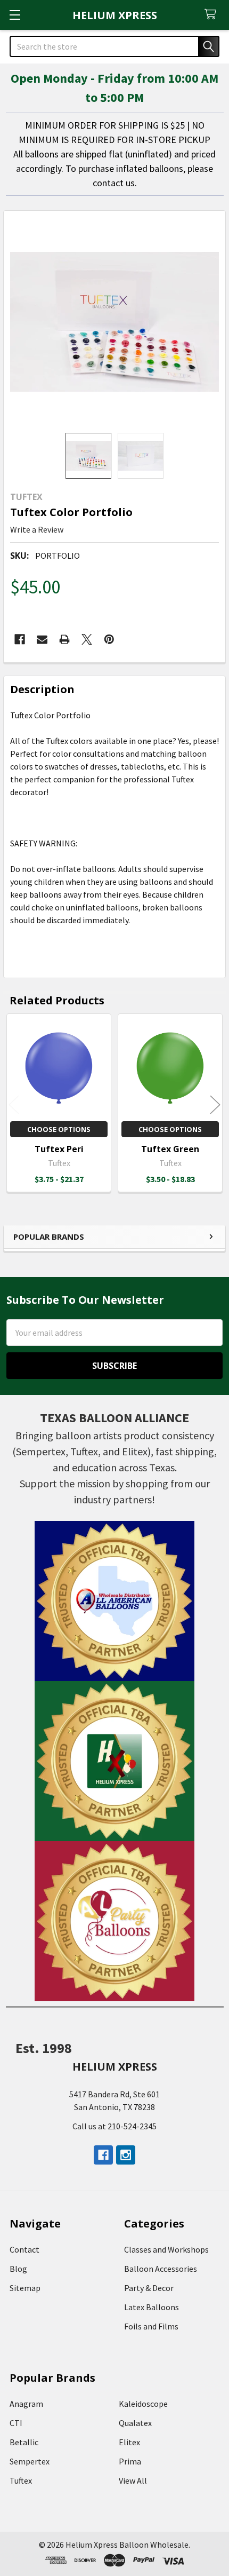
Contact (24, 2249)
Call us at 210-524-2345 (114, 2126)
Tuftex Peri (59, 1149)
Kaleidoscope (143, 2404)
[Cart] (213, 15)
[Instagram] (126, 2155)
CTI (16, 2423)
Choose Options (59, 1129)
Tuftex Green (170, 1149)
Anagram (26, 2404)
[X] (87, 639)
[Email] (42, 639)
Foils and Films (151, 2326)
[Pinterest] (109, 639)
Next (215, 1104)
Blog (18, 2269)
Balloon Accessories (161, 2269)
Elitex (129, 2442)
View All (133, 2480)
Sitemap (25, 2288)
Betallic (24, 2442)
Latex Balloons (152, 2307)
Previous (14, 1104)
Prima (130, 2461)
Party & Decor (149, 2288)
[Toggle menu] (15, 15)
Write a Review (37, 529)
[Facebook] (20, 639)
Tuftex (21, 2480)
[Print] (64, 639)
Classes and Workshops (166, 2249)
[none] (114, 322)
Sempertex (30, 2461)
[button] (115, 1601)
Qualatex (135, 2423)
